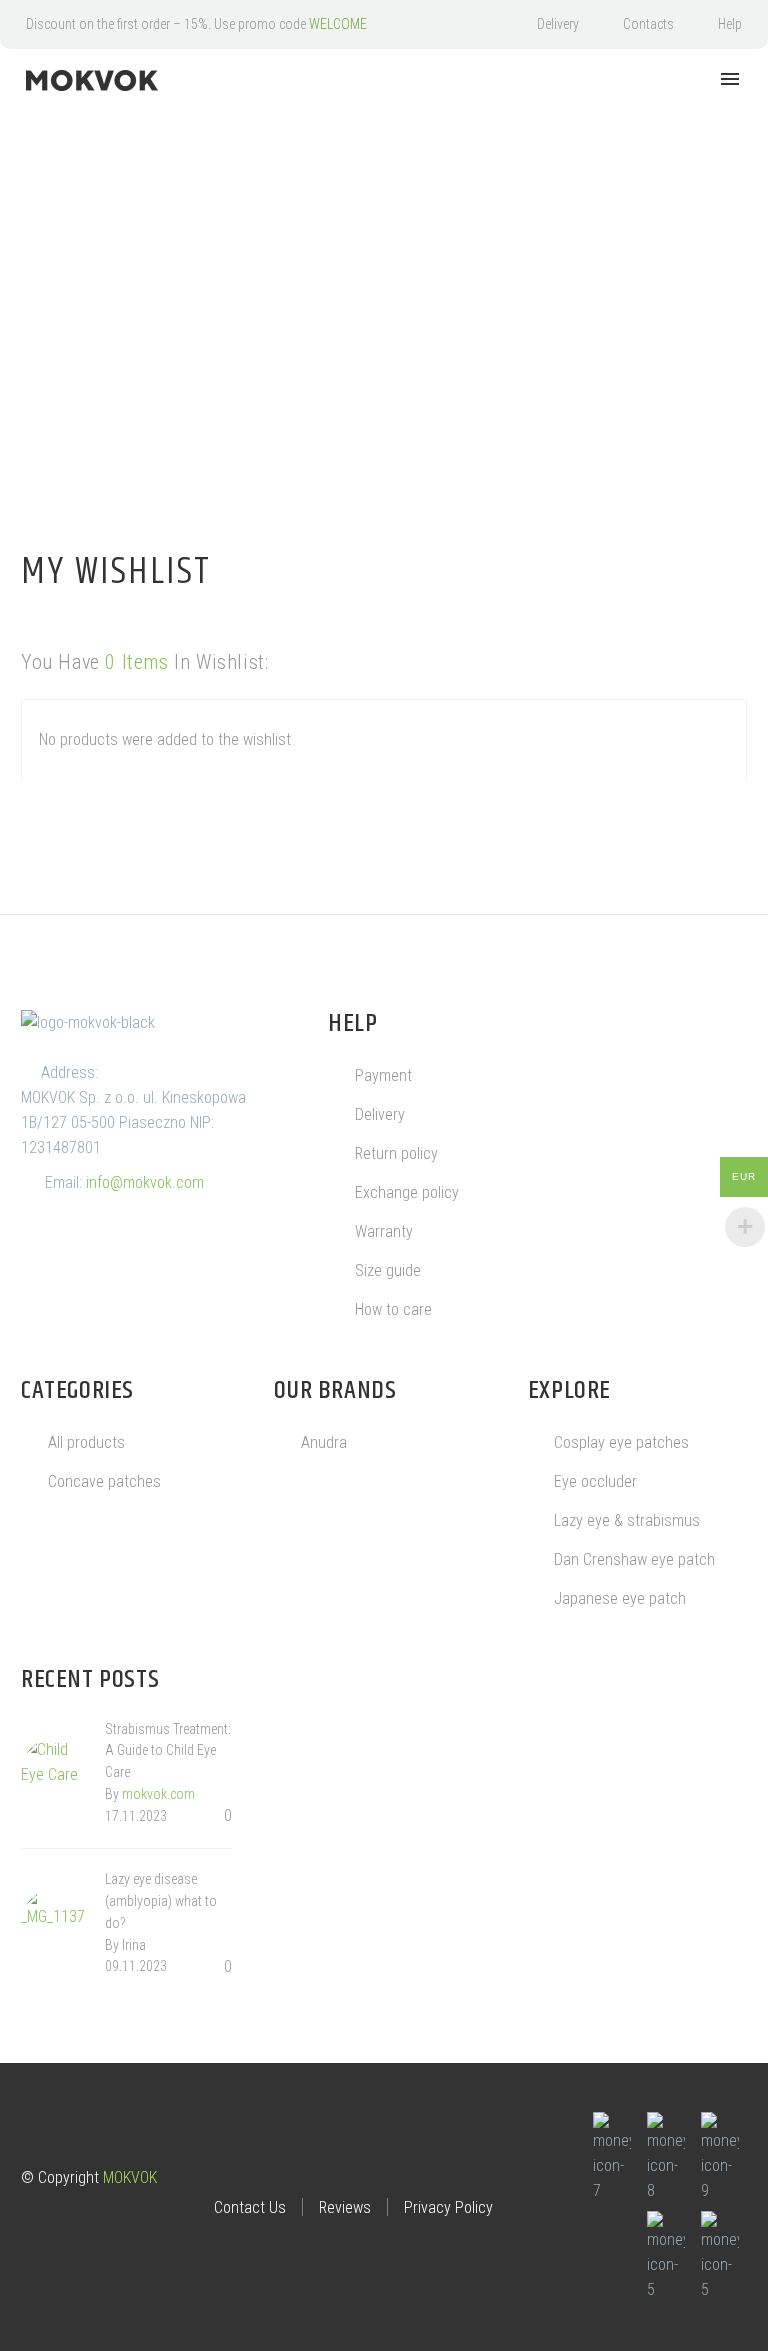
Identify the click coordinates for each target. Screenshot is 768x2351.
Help (730, 24)
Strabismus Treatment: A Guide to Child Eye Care (168, 1751)
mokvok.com (158, 1794)
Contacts (648, 24)
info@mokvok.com (145, 1182)
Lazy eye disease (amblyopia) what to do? (161, 1901)
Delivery (558, 24)
